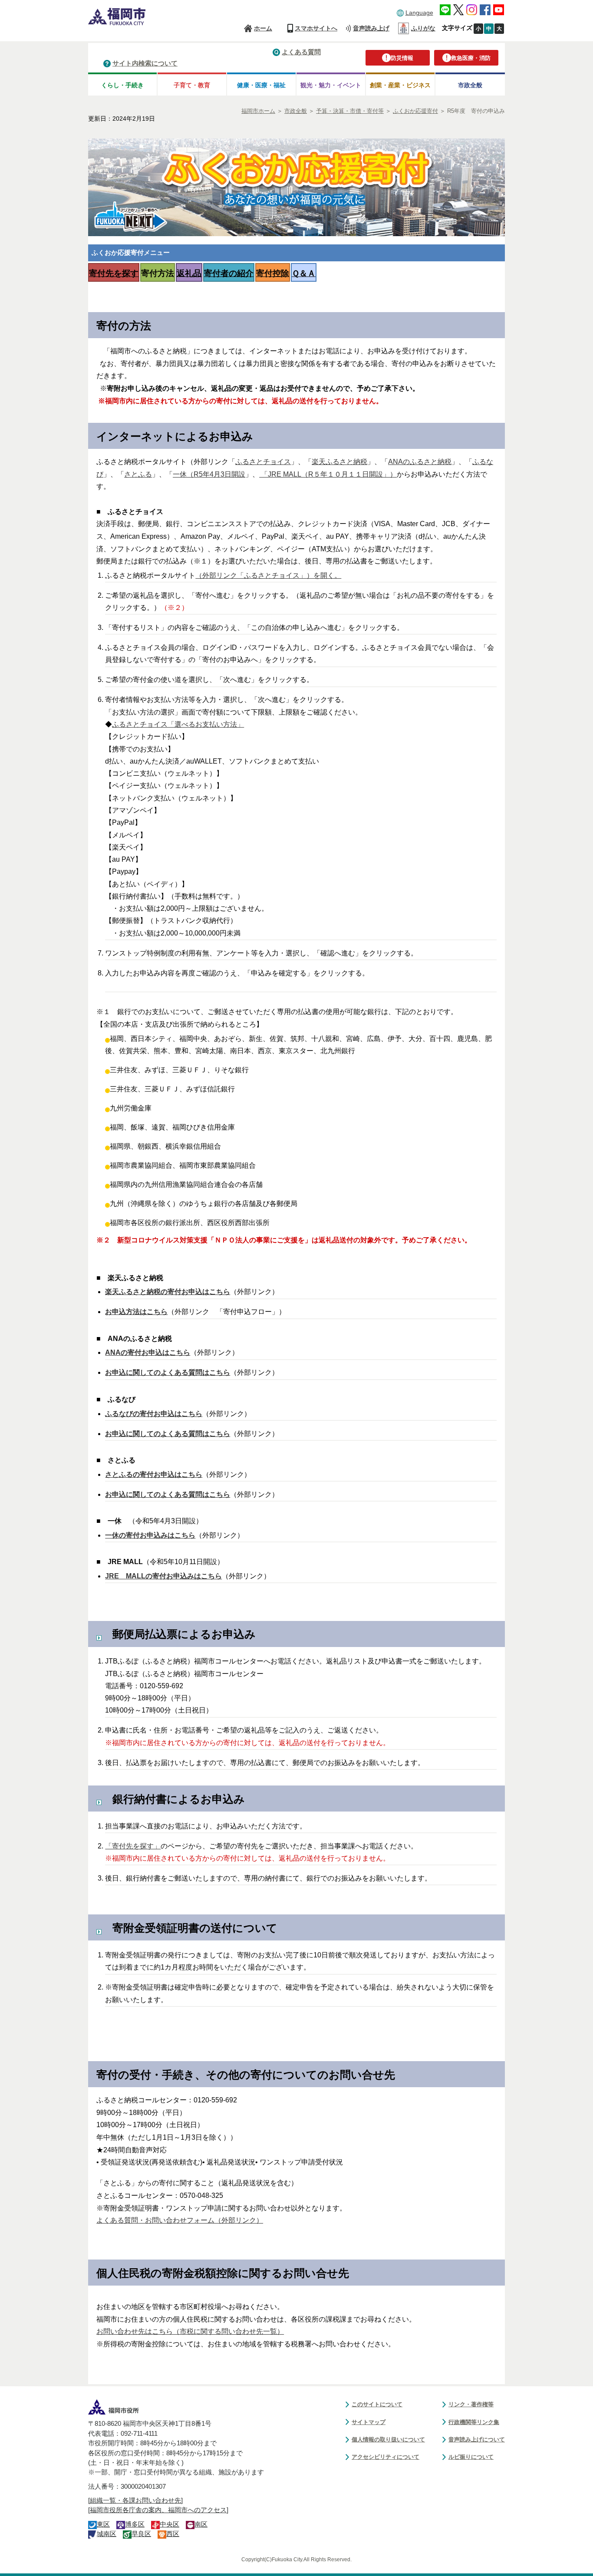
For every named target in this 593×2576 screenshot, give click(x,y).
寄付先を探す (114, 273)
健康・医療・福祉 (261, 85)
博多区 (135, 2524)
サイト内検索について (145, 63)
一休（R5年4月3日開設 (209, 474)
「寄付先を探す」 (133, 1846)
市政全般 (470, 85)
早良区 (141, 2534)
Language (419, 13)
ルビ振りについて (471, 2457)
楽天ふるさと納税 (339, 462)
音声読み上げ (371, 28)
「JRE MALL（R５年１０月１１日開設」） (328, 474)
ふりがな (423, 28)
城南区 (107, 2534)
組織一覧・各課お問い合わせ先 (135, 2500)
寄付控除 (273, 273)
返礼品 (189, 273)
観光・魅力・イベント (331, 85)
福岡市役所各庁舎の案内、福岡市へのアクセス (158, 2510)
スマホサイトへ (316, 28)
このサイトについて (377, 2404)
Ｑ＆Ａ (304, 273)
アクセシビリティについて (385, 2457)
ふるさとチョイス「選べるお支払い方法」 (178, 724)
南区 (201, 2524)
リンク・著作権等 (471, 2404)
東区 (103, 2524)
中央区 (170, 2524)
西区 (173, 2534)
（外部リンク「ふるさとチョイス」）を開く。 (268, 575)
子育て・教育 (192, 85)
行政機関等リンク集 (474, 2422)
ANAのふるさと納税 (420, 462)
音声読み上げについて (477, 2439)
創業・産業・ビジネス (400, 85)
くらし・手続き (122, 85)
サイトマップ (369, 2422)
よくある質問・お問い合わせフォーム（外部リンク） (180, 2220)
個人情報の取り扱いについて (388, 2439)
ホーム (263, 28)
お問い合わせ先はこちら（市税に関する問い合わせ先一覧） (190, 2331)
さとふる (138, 474)
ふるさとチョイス (263, 462)
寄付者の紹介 (229, 273)
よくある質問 (301, 52)
